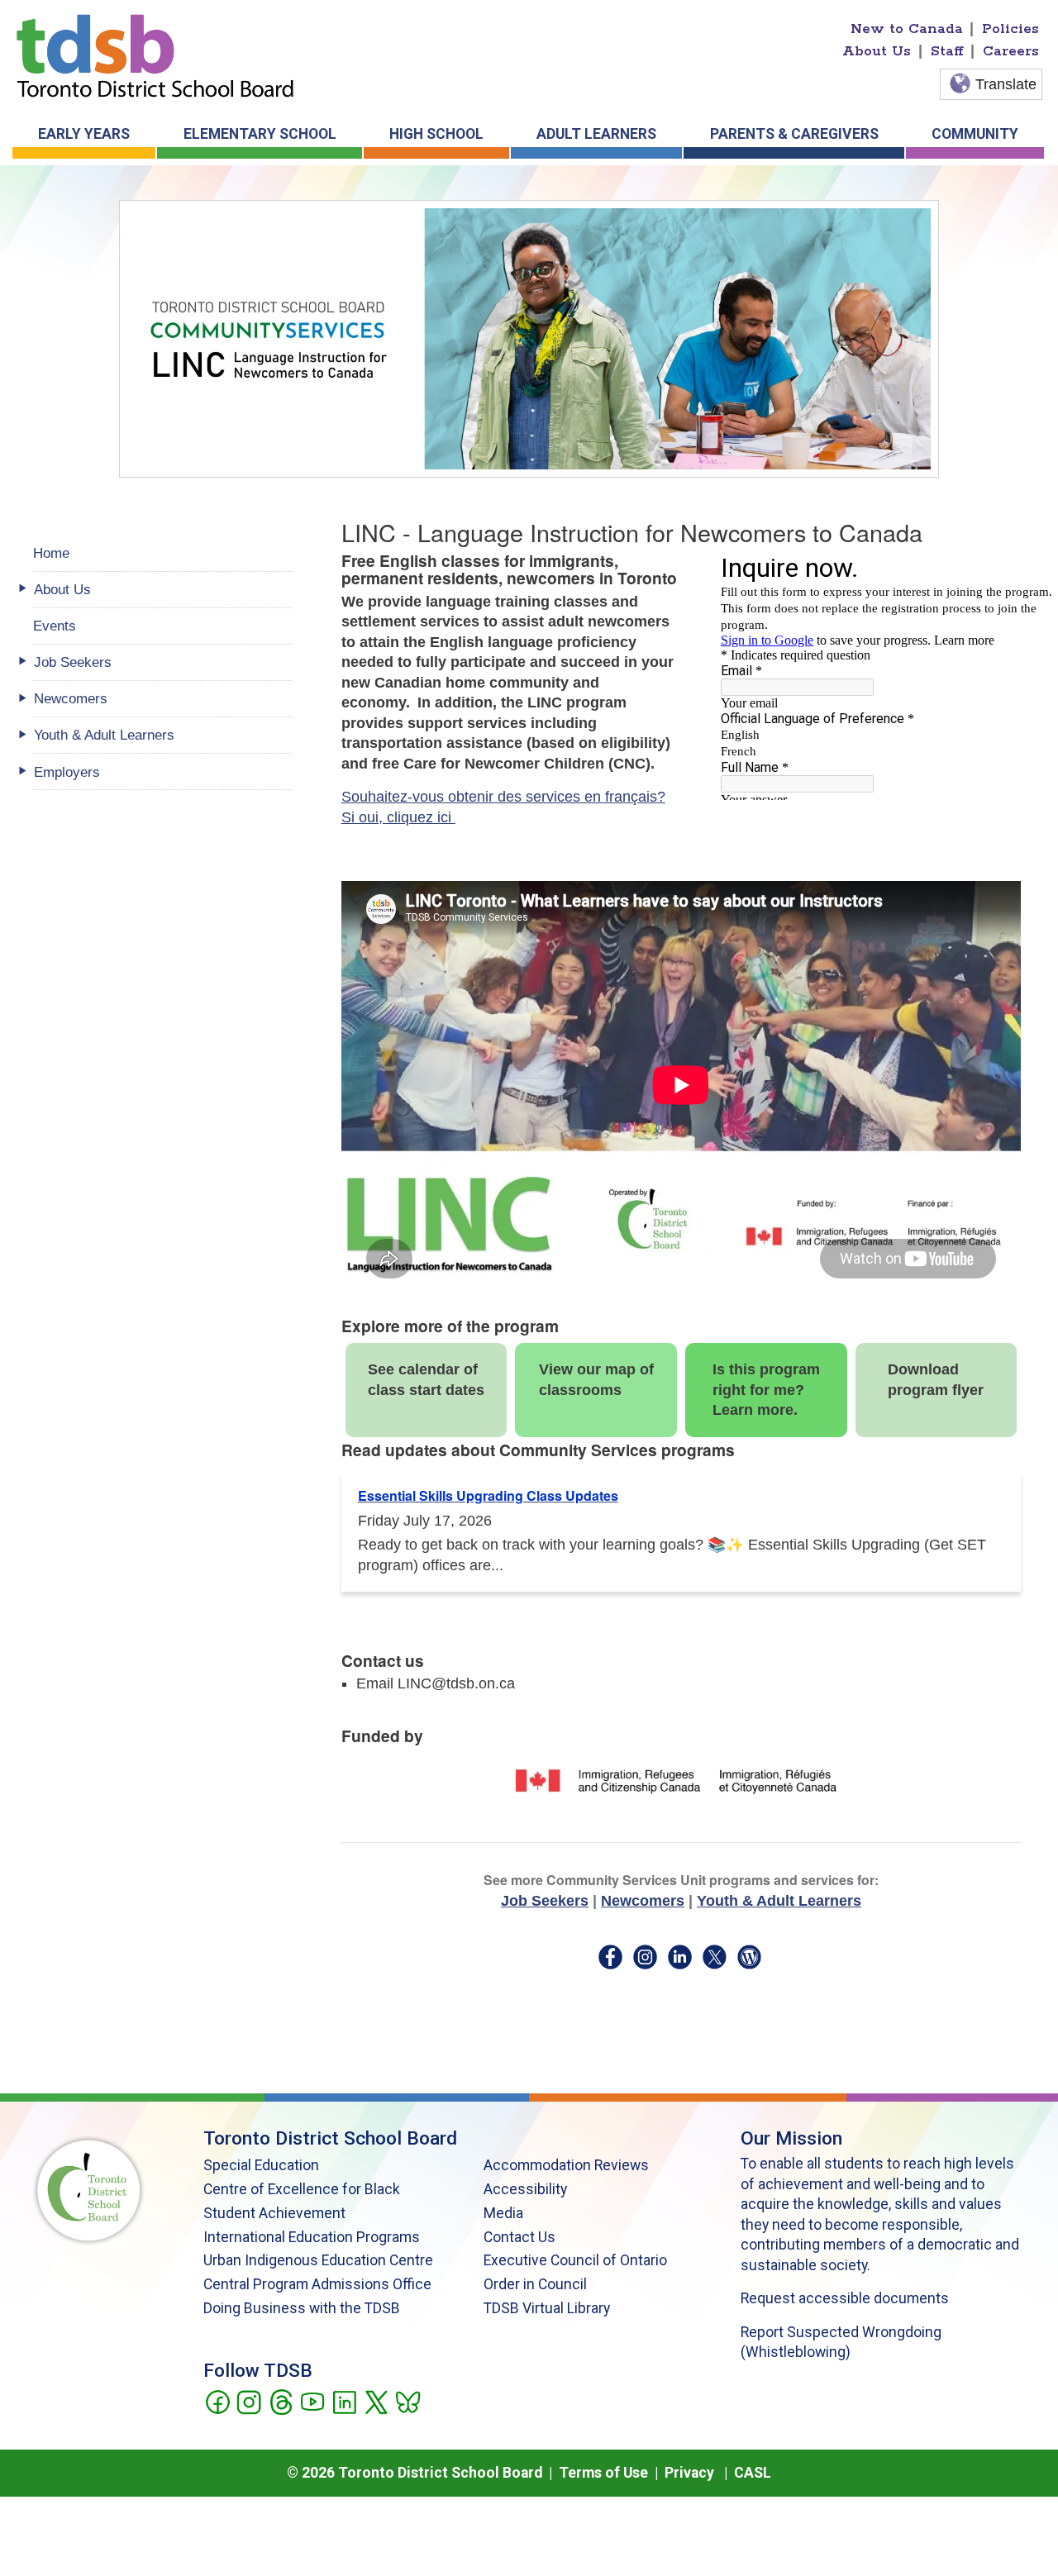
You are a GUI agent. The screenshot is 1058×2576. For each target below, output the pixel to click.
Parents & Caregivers (794, 134)
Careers (1011, 51)
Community (975, 134)
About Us (877, 51)
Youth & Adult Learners (779, 1901)
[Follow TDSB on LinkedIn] (344, 2401)
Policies (1010, 29)
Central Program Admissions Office (317, 2284)
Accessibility (525, 2189)
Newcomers (643, 1901)
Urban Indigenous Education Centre (318, 2260)
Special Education (261, 2165)
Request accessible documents (845, 2298)
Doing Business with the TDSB (302, 2308)
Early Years (84, 134)
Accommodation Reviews (566, 2165)
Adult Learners (596, 134)
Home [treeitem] (51, 553)
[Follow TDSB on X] (376, 2401)
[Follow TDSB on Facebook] (217, 2401)
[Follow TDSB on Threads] (281, 2401)
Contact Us (519, 2237)
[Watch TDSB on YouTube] (312, 2401)
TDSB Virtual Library (547, 2308)
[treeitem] (162, 590)
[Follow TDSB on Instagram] (248, 2401)
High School (436, 134)
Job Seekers (545, 1901)
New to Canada (907, 29)
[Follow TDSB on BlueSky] (407, 2401)
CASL (753, 2473)
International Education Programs (312, 2237)
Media (503, 2213)
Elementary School (260, 134)
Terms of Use (603, 2473)
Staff (947, 51)
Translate (1006, 84)
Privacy (689, 2473)
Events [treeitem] (55, 626)
